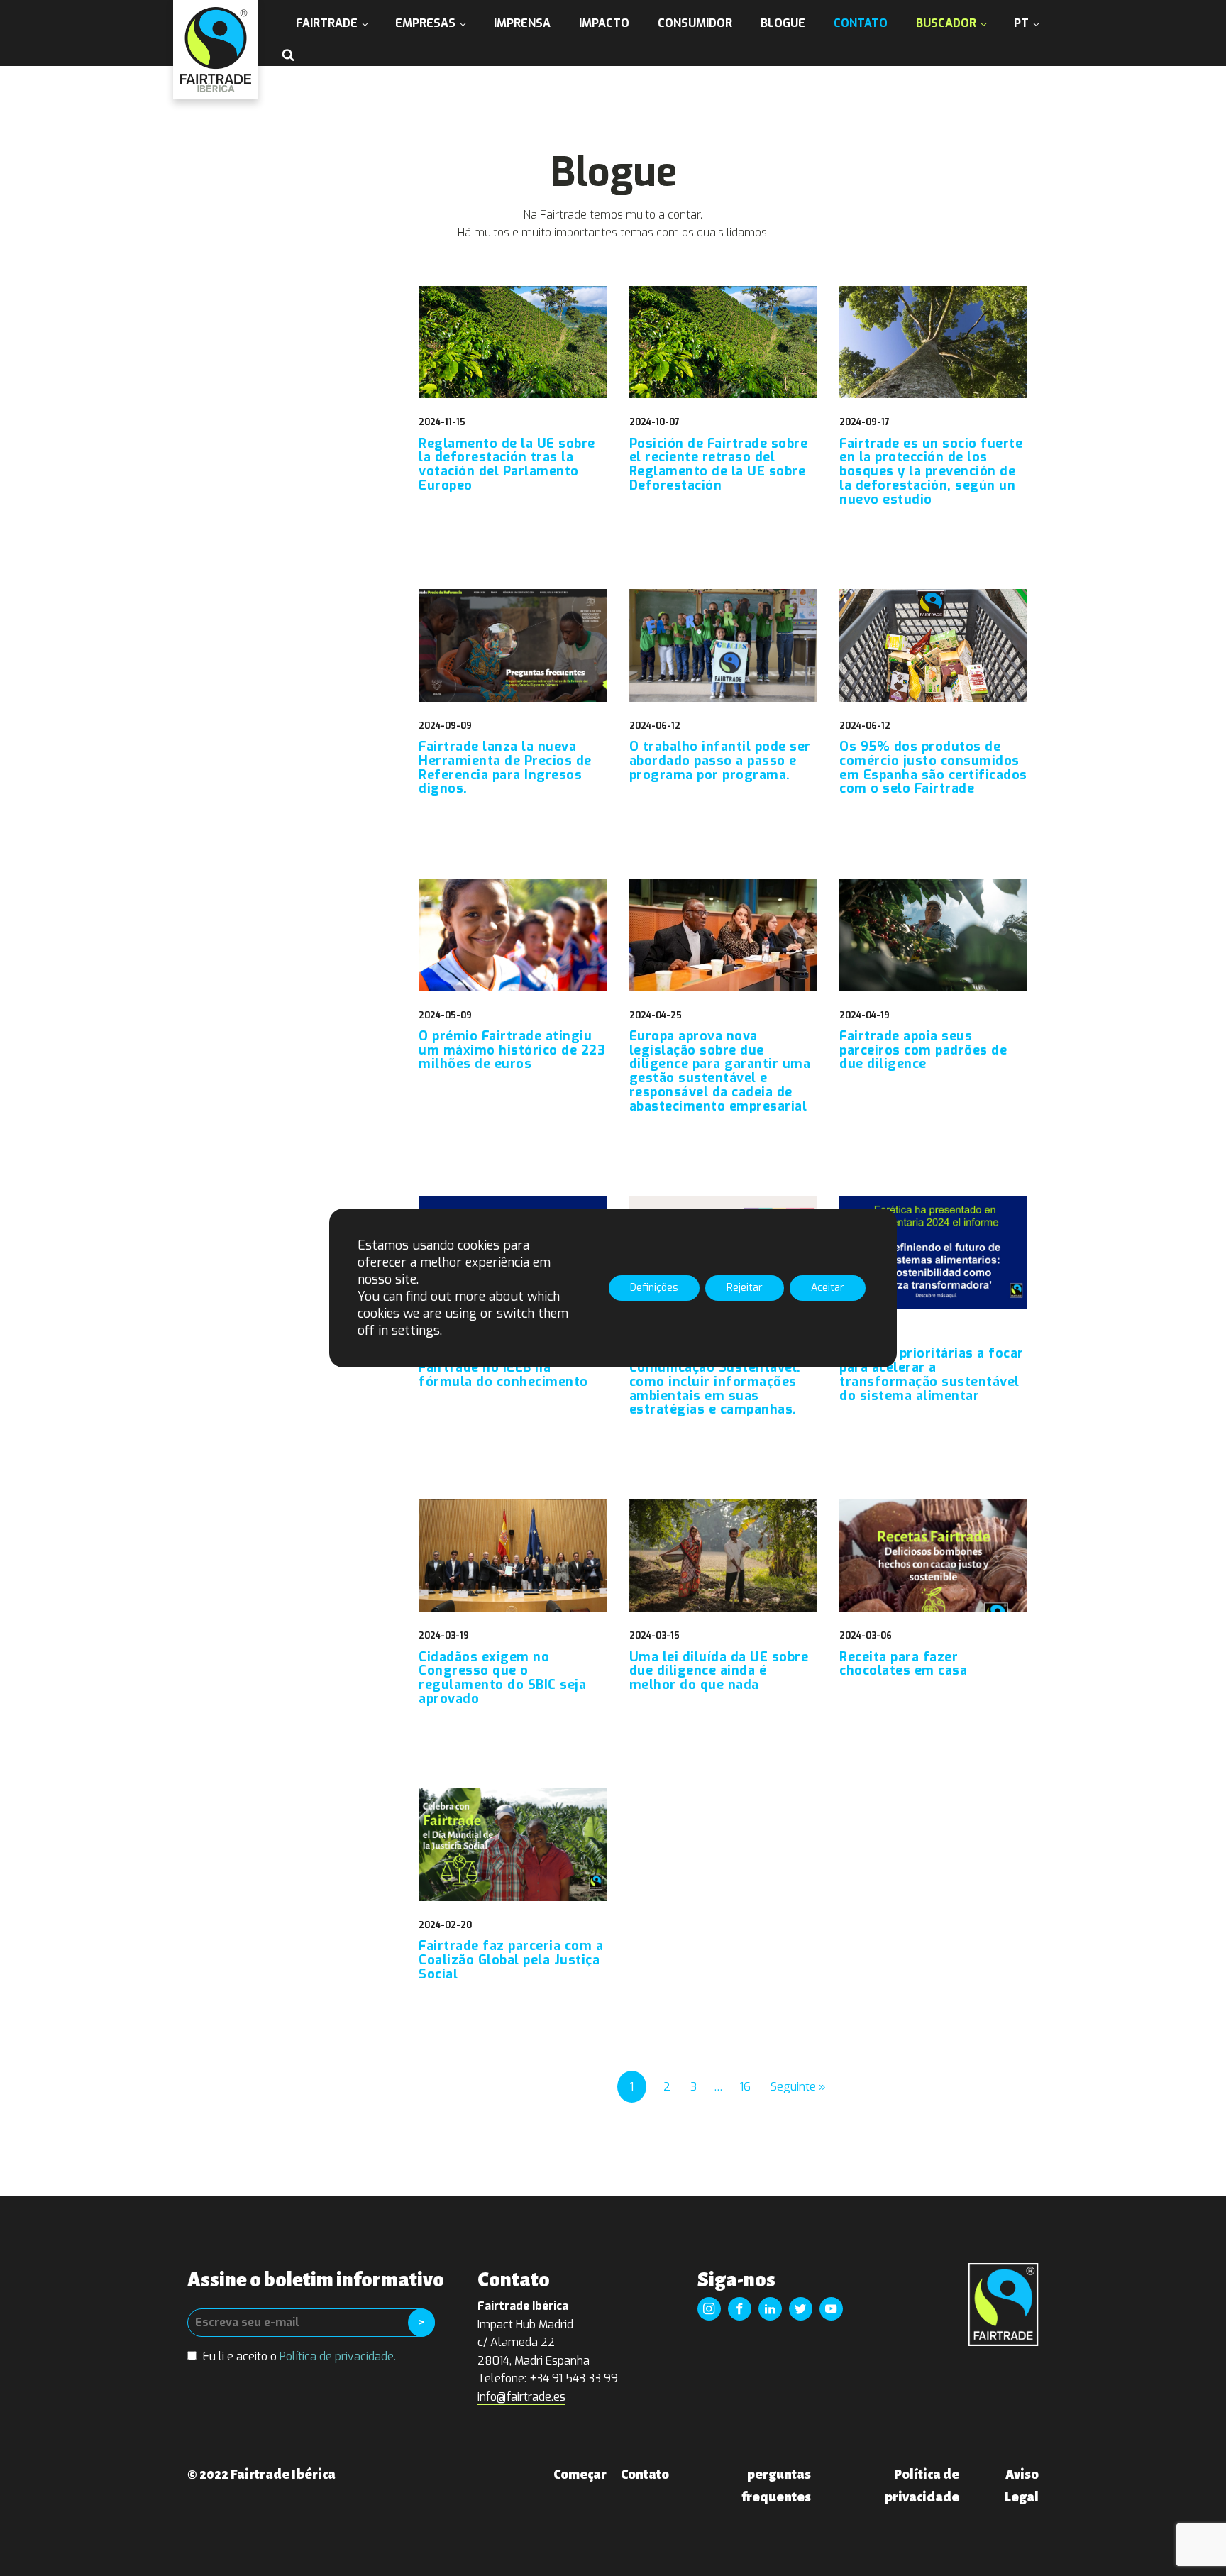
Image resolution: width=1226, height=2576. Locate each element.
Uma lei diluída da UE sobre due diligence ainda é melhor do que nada (719, 1672)
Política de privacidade (922, 2486)
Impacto (604, 23)
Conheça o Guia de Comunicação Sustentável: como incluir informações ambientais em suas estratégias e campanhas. (715, 1382)
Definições (654, 1288)
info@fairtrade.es (521, 2397)
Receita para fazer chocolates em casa (903, 1665)
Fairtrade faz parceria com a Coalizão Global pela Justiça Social (511, 1960)
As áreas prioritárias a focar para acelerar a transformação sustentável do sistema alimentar (932, 1375)
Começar (580, 2475)
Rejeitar (745, 1288)
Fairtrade (327, 23)
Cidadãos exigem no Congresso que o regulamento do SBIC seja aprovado (502, 1679)
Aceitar (828, 1288)
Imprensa (522, 23)
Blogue (783, 23)
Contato (861, 23)
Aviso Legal (1022, 2486)
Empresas (425, 23)
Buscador (946, 23)
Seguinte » (798, 2087)
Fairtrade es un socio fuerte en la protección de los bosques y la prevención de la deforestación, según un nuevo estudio (931, 472)
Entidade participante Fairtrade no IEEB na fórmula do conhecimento (503, 1368)
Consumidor (695, 23)
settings (416, 1331)
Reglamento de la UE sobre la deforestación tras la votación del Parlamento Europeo (507, 465)
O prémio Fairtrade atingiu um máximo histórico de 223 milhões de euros (512, 1051)
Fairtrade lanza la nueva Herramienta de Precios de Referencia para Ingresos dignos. (505, 768)
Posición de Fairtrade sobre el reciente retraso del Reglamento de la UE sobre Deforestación (719, 465)
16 (745, 2087)
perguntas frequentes (776, 2486)
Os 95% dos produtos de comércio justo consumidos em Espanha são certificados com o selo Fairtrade (933, 768)
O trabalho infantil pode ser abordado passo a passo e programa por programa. (720, 761)
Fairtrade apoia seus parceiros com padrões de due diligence (923, 1051)
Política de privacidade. (338, 2356)
